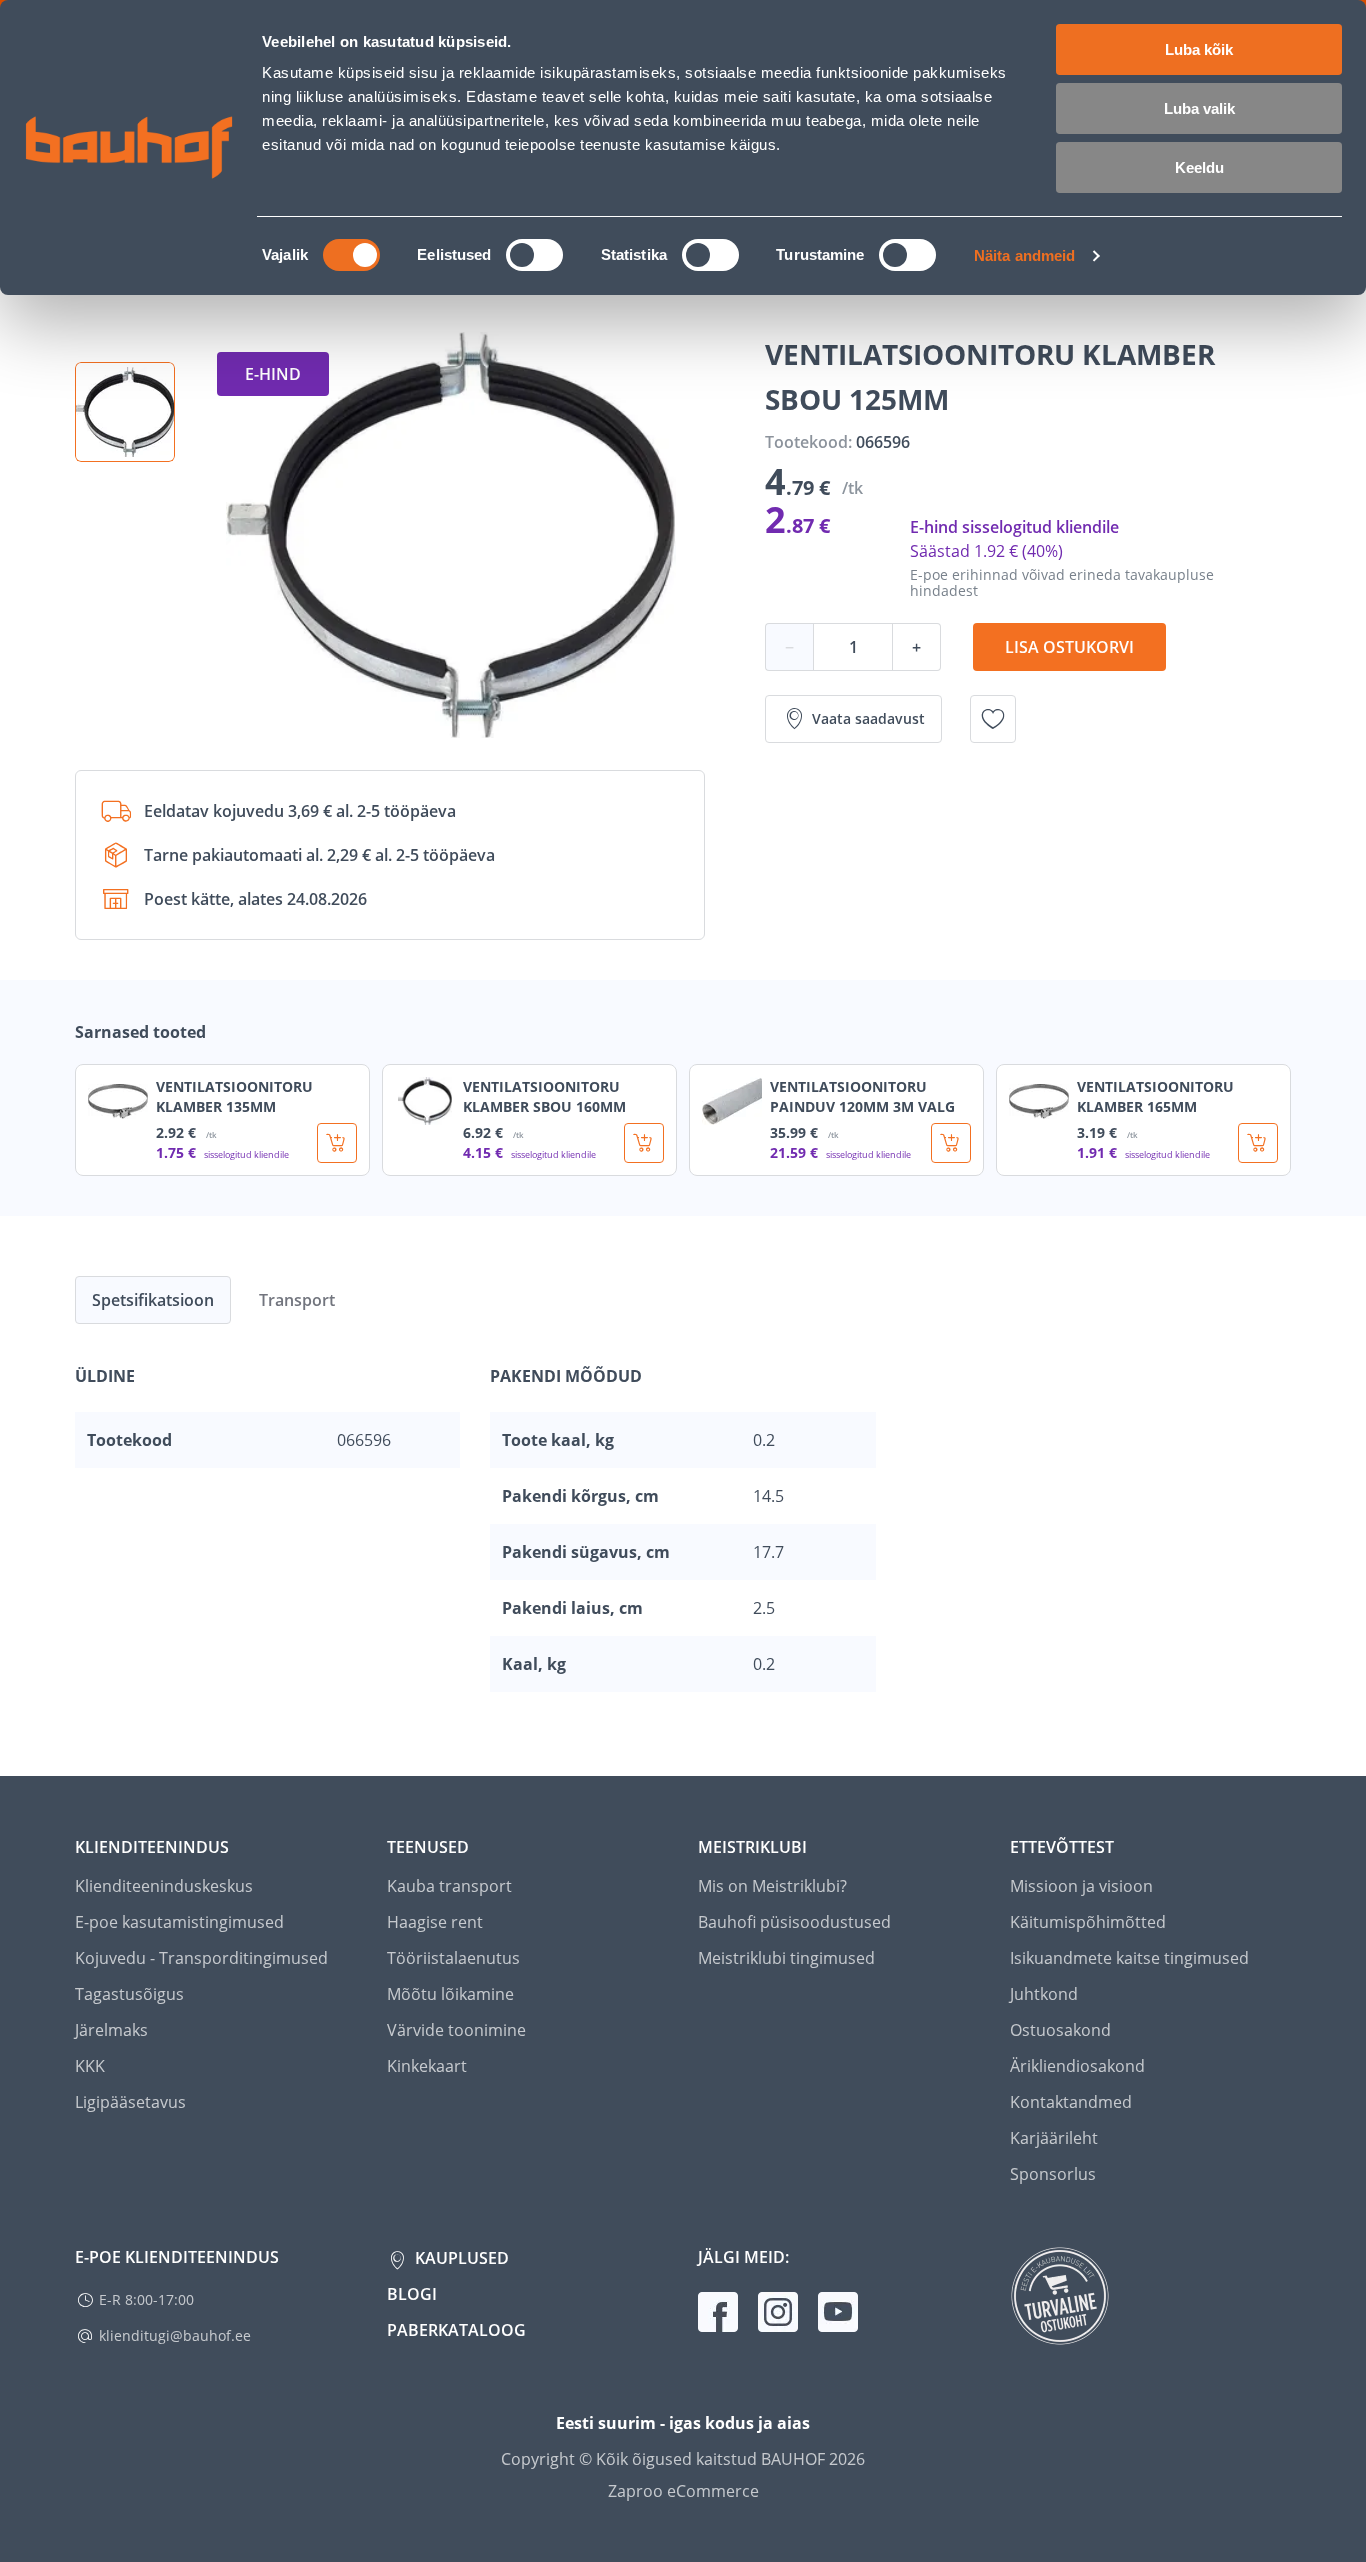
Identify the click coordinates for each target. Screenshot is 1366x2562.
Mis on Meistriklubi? (772, 1886)
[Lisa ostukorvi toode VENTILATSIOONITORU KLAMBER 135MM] (337, 1143)
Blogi (412, 2294)
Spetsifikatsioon (153, 1300)
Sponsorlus (1053, 2174)
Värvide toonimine (456, 2030)
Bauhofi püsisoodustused (794, 1922)
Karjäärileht (1054, 2138)
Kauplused (460, 2258)
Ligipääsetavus (130, 2102)
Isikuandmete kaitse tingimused (1129, 1958)
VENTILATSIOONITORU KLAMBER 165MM (1155, 1096)
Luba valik (1199, 108)
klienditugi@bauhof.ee (175, 2335)
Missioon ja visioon (1081, 1886)
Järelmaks (111, 2030)
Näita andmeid (1024, 255)
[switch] (534, 255)
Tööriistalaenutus (453, 1958)
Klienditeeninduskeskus (164, 1886)
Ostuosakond (1060, 2030)
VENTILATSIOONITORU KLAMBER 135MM (234, 1096)
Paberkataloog (456, 2330)
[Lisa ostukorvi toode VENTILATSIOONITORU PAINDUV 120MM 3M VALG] (951, 1143)
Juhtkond (1044, 1994)
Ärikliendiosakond (1077, 2066)
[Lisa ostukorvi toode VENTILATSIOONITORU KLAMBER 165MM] (1258, 1143)
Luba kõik (1199, 49)
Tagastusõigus (129, 1994)
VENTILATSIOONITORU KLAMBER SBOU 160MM (544, 1096)
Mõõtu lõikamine (450, 1994)
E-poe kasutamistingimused (179, 1922)
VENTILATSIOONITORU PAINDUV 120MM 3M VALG (862, 1096)
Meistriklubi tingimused (786, 1958)
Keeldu (1199, 167)
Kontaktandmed (1071, 2102)
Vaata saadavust (868, 718)
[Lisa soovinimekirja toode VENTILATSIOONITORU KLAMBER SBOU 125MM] (993, 719)
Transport (297, 1300)
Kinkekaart (427, 2066)
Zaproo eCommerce (683, 2491)
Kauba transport (449, 1886)
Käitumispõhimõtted (1088, 1922)
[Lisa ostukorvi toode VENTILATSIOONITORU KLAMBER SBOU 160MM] (644, 1143)
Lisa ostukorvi (1069, 647)
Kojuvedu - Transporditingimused (201, 1958)
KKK (90, 2066)
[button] (125, 412)
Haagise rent (435, 1922)
